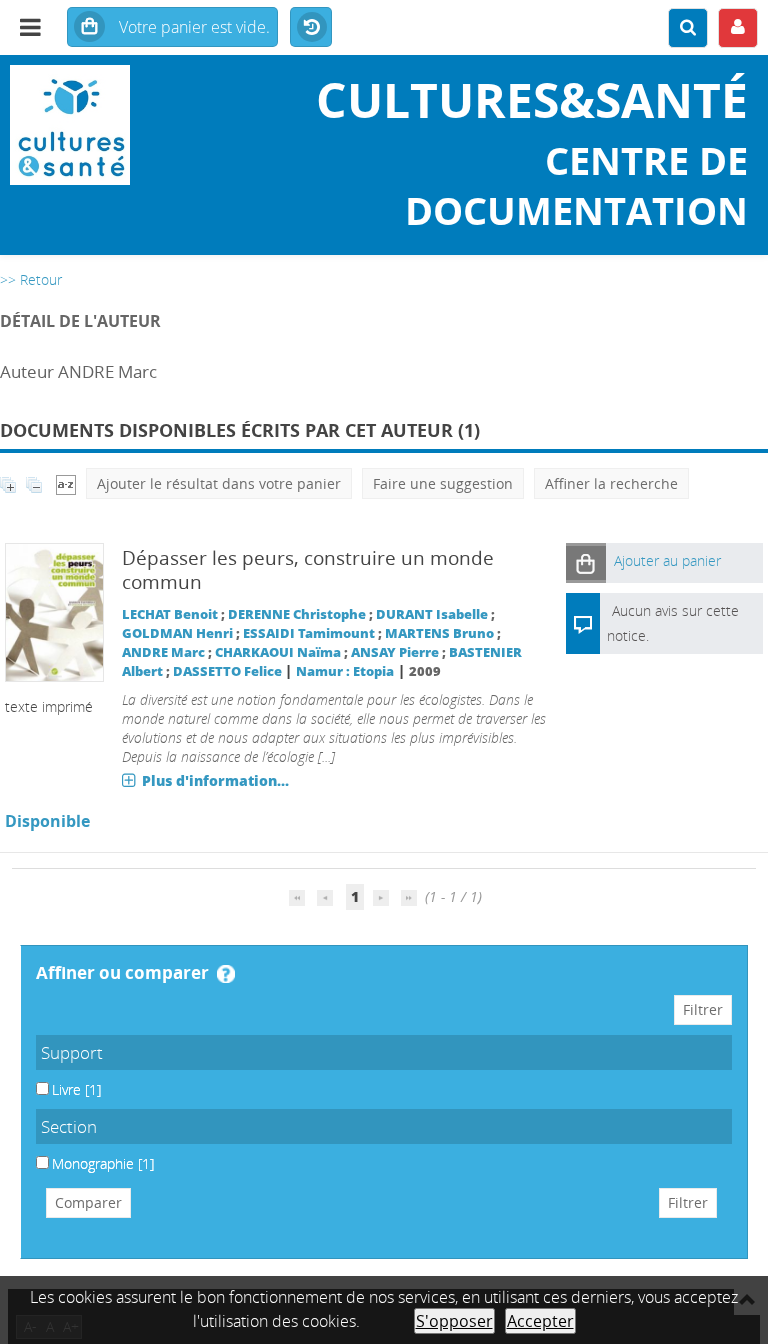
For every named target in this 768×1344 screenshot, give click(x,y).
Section (69, 1126)
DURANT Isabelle (432, 614)
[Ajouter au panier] (586, 562)
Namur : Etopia (345, 671)
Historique (311, 28)
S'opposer (454, 1321)
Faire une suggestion (443, 483)
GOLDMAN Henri (177, 633)
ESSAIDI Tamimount (309, 633)
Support (72, 1052)
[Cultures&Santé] (128, 125)
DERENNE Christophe (297, 614)
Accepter (540, 1321)
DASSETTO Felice (227, 671)
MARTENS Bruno (439, 633)
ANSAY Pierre (395, 652)
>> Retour (31, 279)
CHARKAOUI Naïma (278, 652)
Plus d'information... (215, 780)
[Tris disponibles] (66, 483)
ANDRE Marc (163, 652)
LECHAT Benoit (170, 614)
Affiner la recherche (611, 483)
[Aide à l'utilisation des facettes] (226, 974)
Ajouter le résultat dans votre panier (219, 483)
